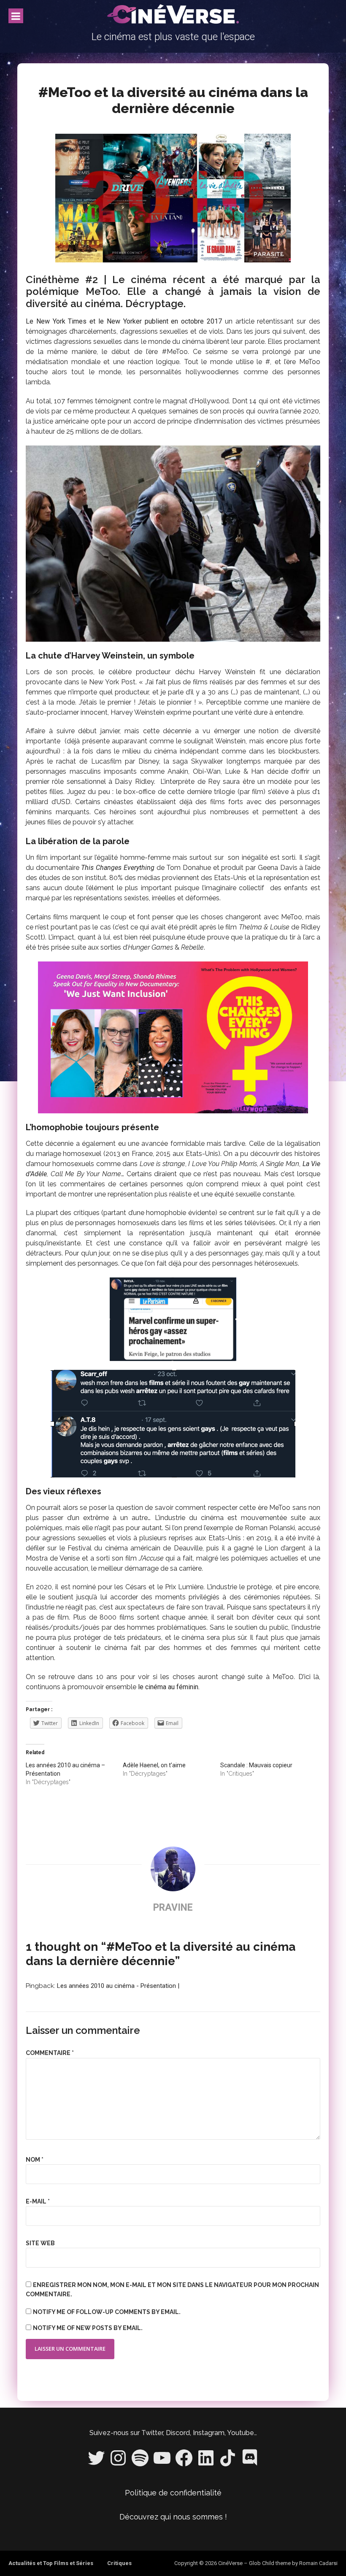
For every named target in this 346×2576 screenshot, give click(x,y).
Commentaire (50, 2053)
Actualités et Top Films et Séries (51, 2563)
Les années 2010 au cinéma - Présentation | (118, 1986)
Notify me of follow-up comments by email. (107, 2312)
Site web (40, 2243)
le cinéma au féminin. (169, 1687)
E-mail (38, 2201)
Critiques (119, 2563)
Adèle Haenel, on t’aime (154, 1765)
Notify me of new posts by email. (88, 2328)
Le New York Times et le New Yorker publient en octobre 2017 (124, 321)
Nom (35, 2160)
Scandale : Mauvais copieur (256, 1765)
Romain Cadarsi (318, 2563)
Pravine (173, 1908)
